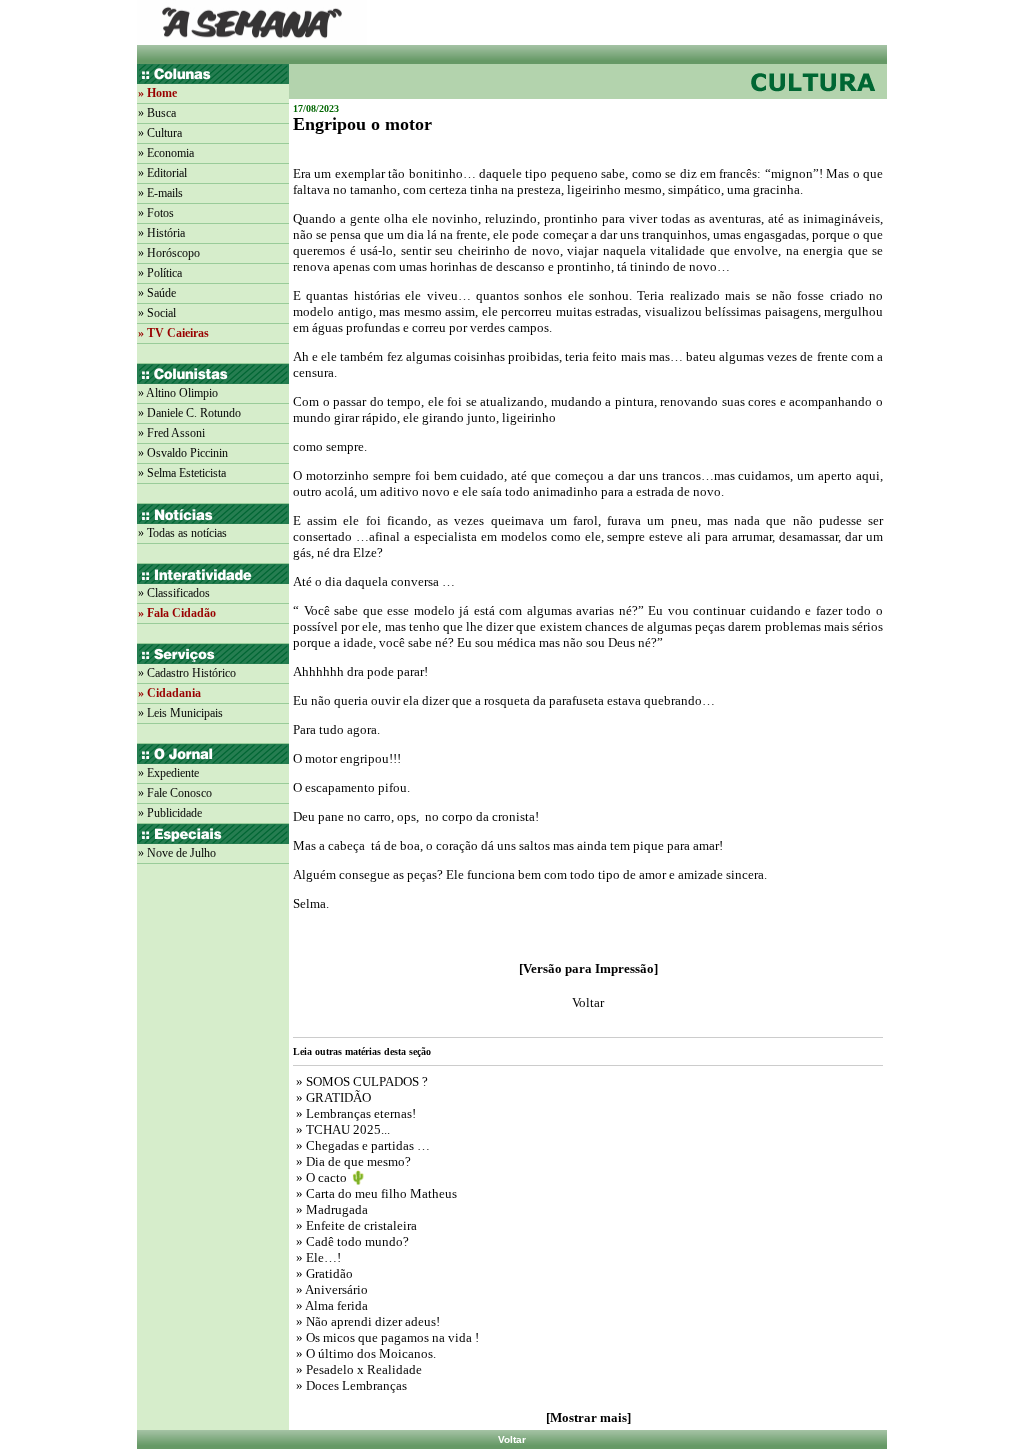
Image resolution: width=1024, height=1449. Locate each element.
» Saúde (157, 293)
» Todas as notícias (182, 533)
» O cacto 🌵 (331, 1177)
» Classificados (174, 593)
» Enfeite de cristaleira (355, 1225)
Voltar (512, 1439)
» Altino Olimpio (178, 393)
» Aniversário (330, 1289)
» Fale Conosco (175, 793)
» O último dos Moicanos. (366, 1353)
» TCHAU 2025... (341, 1129)
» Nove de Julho (177, 853)
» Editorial (162, 173)
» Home (157, 93)
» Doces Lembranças (350, 1385)
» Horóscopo (169, 253)
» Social (157, 313)
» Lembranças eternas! (354, 1113)
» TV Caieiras (173, 333)
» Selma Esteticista (182, 473)
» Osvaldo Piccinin (183, 453)
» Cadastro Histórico (187, 673)
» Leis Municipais (180, 713)
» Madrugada (330, 1209)
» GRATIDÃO (332, 1097)
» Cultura (160, 133)
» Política (160, 273)
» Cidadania (169, 693)
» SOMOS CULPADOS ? (360, 1081)
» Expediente (168, 773)
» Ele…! (317, 1257)
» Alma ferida (330, 1305)
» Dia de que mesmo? (352, 1161)
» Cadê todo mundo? (351, 1241)
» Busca (157, 113)
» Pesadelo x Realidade (357, 1369)
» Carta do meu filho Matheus (375, 1193)
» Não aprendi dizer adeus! (366, 1321)
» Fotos (156, 213)
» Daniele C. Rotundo (189, 413)
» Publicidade (170, 813)
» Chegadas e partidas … (361, 1145)
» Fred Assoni (171, 433)
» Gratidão (323, 1273)
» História (161, 233)
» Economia (166, 153)
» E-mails (160, 193)
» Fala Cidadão (177, 613)
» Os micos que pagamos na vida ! (386, 1337)
